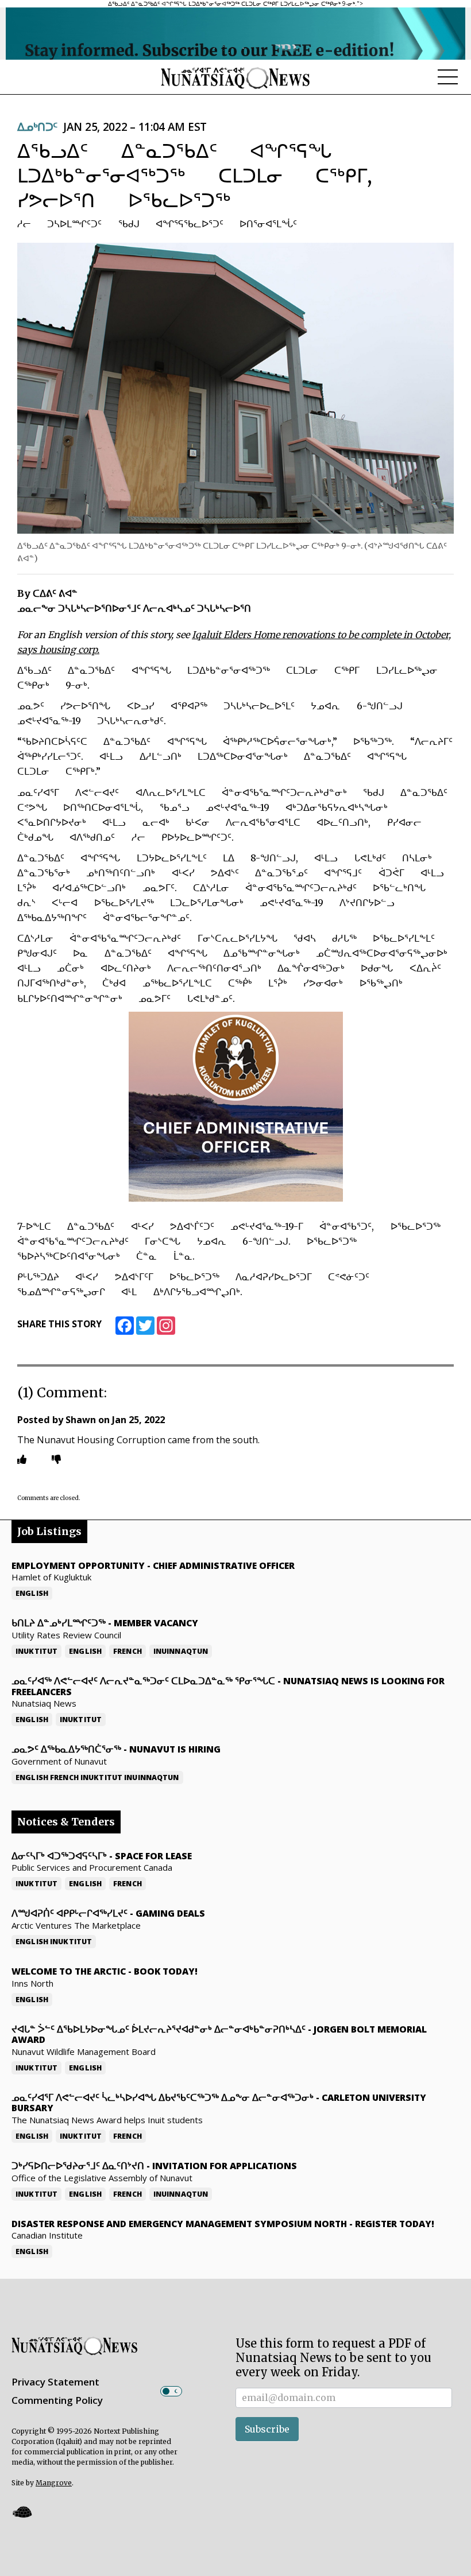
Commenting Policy (57, 2400)
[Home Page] (235, 77)
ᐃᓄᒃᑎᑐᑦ (37, 127)
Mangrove (54, 2483)
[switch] (171, 2391)
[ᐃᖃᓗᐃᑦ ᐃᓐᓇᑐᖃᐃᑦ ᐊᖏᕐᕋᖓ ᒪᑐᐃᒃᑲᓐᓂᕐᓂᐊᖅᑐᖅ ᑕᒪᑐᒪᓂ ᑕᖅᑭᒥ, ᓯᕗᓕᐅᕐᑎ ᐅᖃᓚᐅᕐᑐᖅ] (235, 388)
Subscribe (267, 2429)
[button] (22, 2511)
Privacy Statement (55, 2382)
